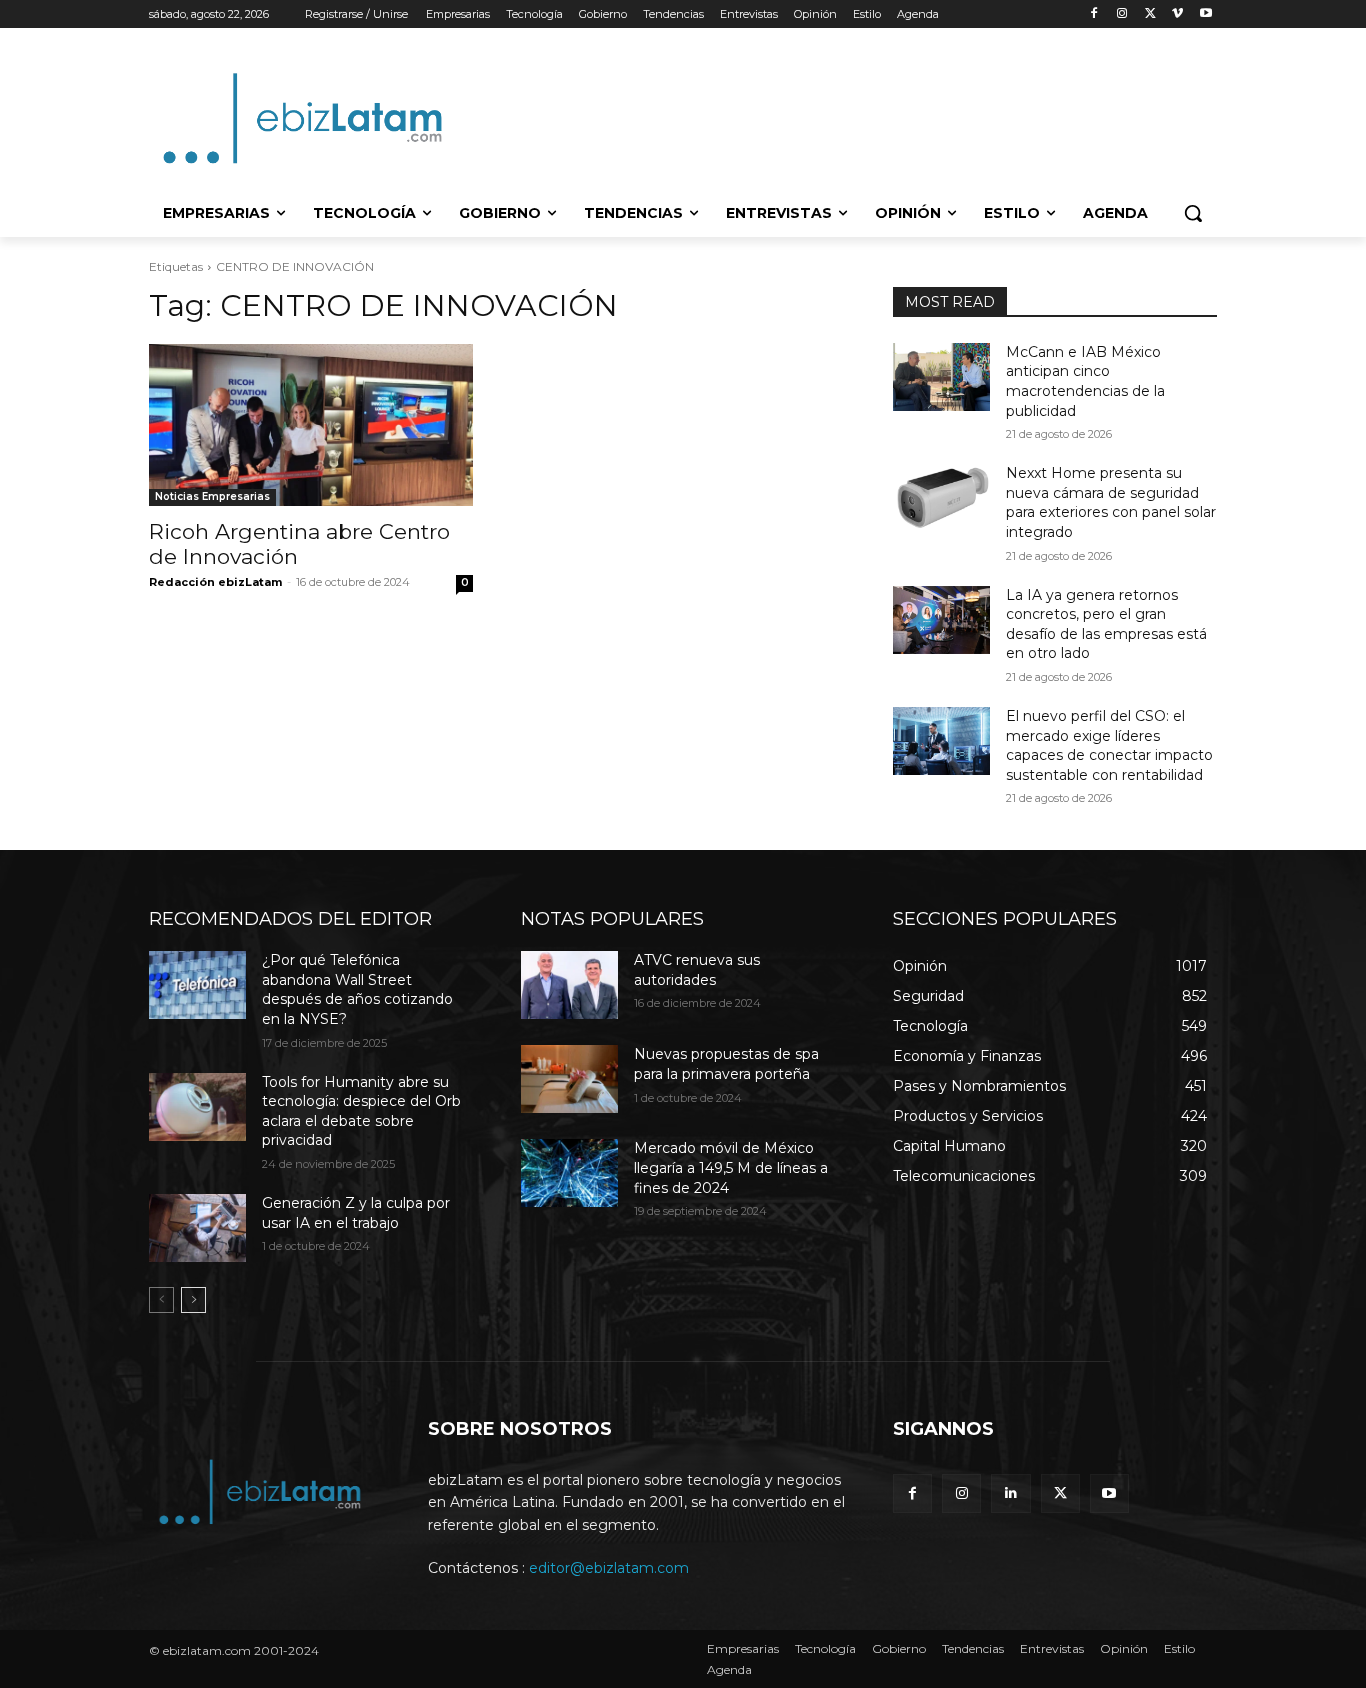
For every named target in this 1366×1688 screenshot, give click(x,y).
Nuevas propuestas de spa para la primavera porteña (726, 1064)
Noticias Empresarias (212, 496)
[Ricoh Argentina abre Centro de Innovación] (311, 425)
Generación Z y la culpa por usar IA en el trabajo (356, 1213)
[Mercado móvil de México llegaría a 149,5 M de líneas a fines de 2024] (569, 1173)
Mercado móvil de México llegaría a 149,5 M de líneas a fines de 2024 (731, 1167)
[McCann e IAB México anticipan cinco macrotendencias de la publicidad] (941, 377)
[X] (1150, 14)
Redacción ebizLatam (215, 582)
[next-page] (193, 1300)
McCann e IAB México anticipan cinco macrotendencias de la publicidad (1085, 381)
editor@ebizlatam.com (609, 1568)
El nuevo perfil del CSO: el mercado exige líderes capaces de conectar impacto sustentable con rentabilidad (1109, 745)
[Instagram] (1122, 14)
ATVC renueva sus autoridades (697, 970)
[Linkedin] (1010, 1493)
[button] (1193, 213)
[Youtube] (1205, 14)
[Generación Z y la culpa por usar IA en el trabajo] (197, 1228)
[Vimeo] (1177, 14)
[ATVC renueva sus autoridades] (569, 985)
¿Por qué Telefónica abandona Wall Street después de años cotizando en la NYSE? (357, 989)
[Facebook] (1094, 14)
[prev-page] (161, 1300)
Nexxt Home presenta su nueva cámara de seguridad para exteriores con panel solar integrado (1111, 502)
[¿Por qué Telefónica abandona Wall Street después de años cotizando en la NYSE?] (197, 985)
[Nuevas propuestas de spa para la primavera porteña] (569, 1079)
